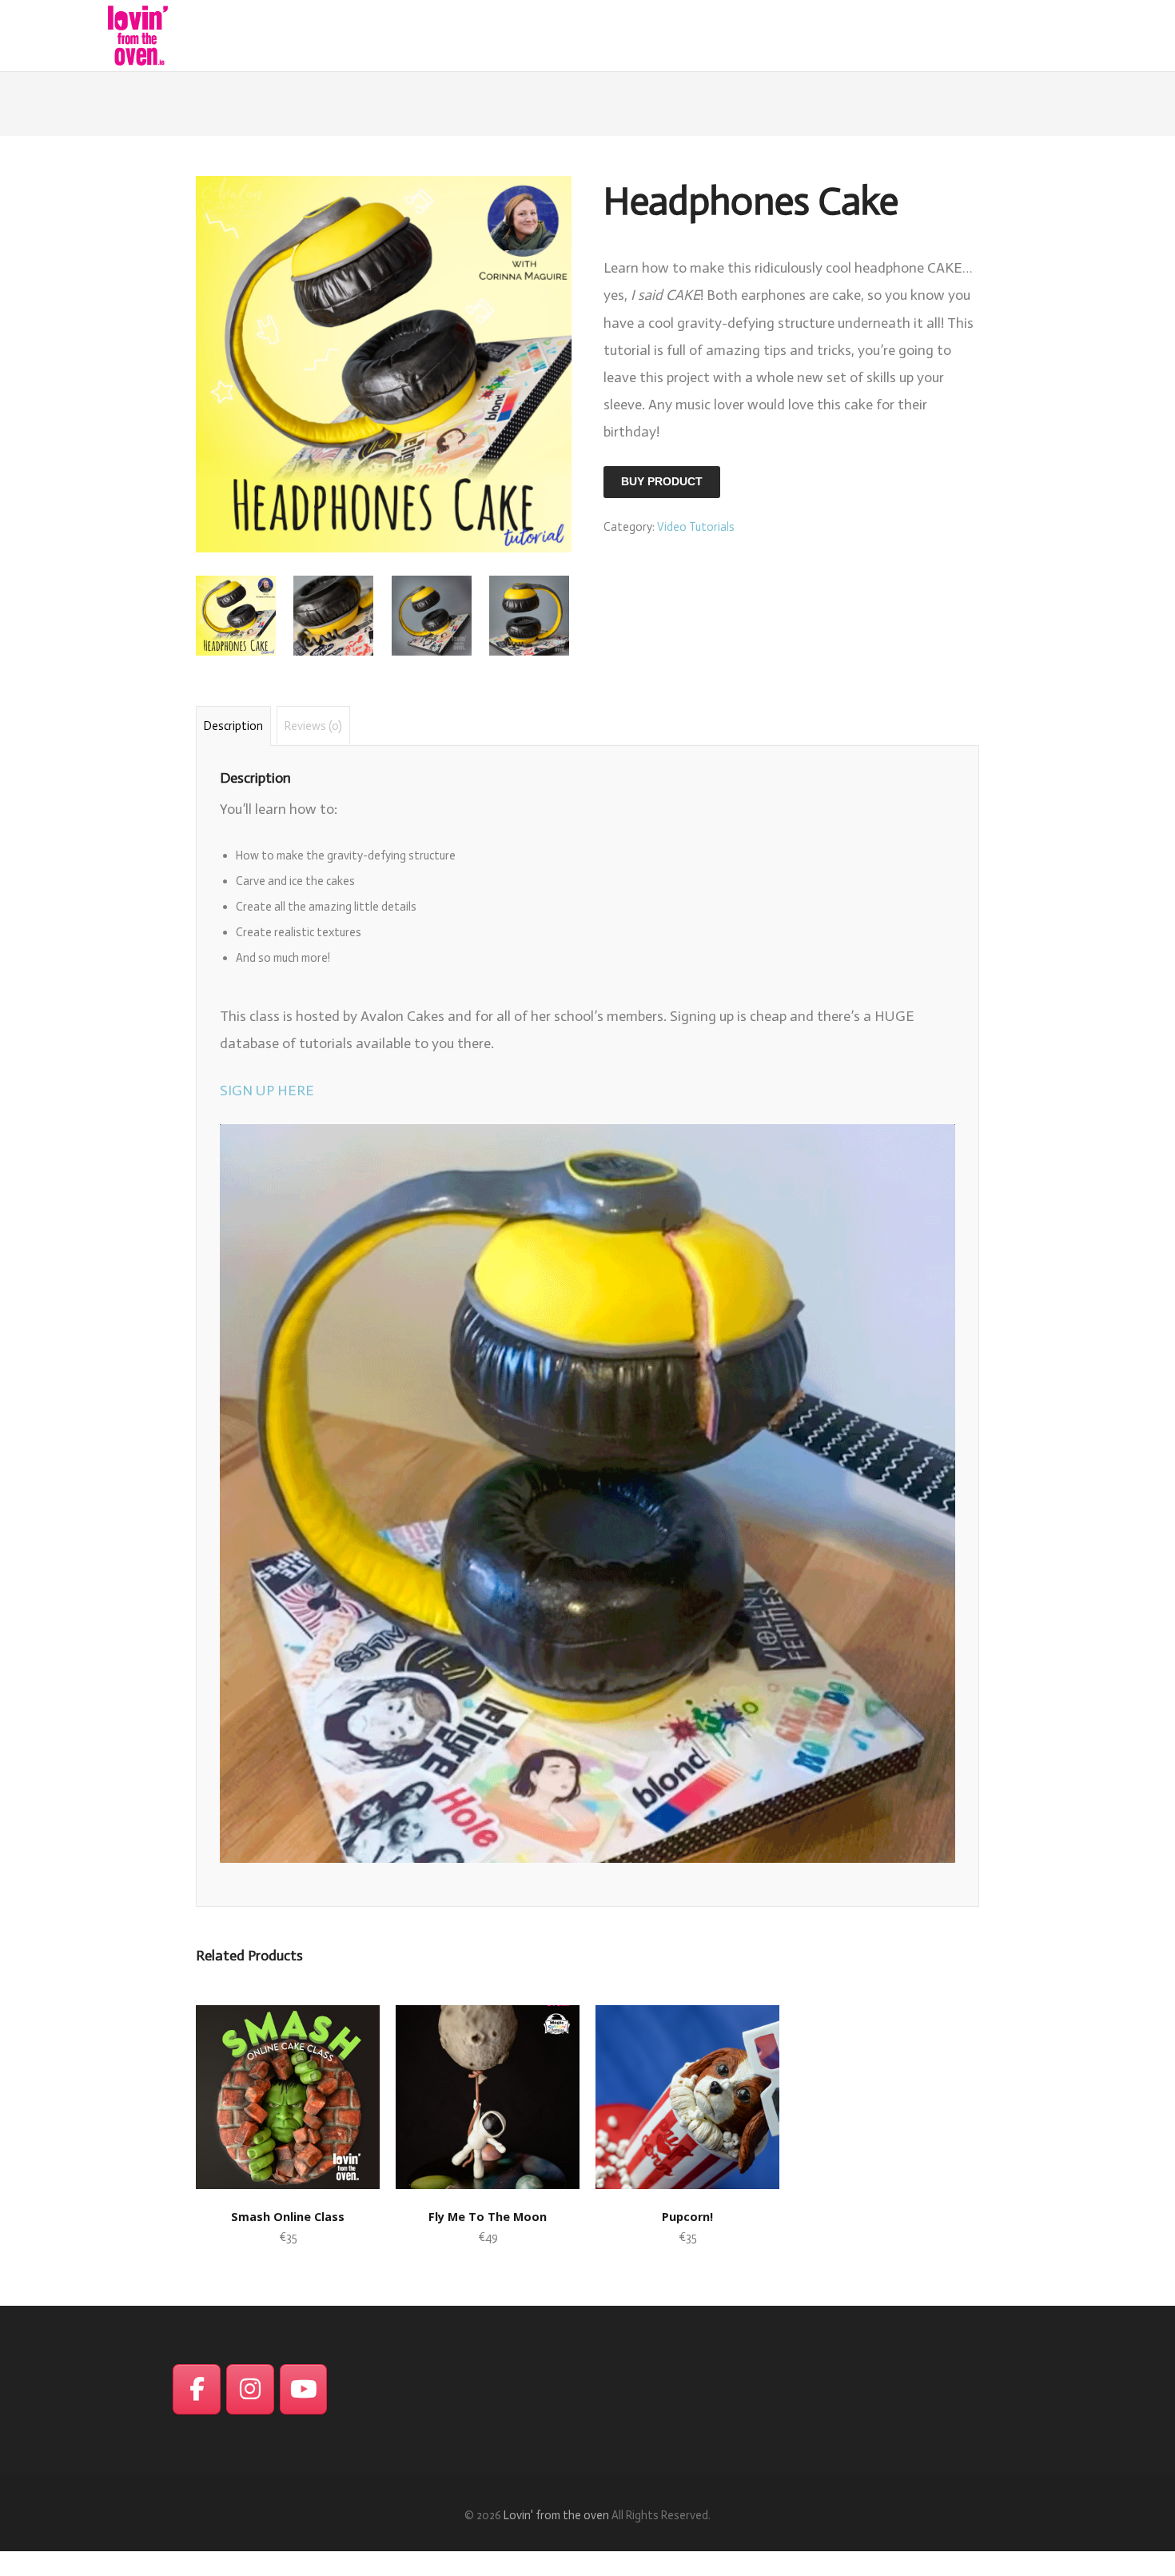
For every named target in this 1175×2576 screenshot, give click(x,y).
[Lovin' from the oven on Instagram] (250, 2390)
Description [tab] (233, 726)
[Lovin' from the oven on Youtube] (304, 2390)
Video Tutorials (696, 527)
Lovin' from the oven (556, 2515)
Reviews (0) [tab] (313, 726)
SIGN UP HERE (267, 1091)
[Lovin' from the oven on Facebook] (197, 2390)
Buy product (662, 482)
